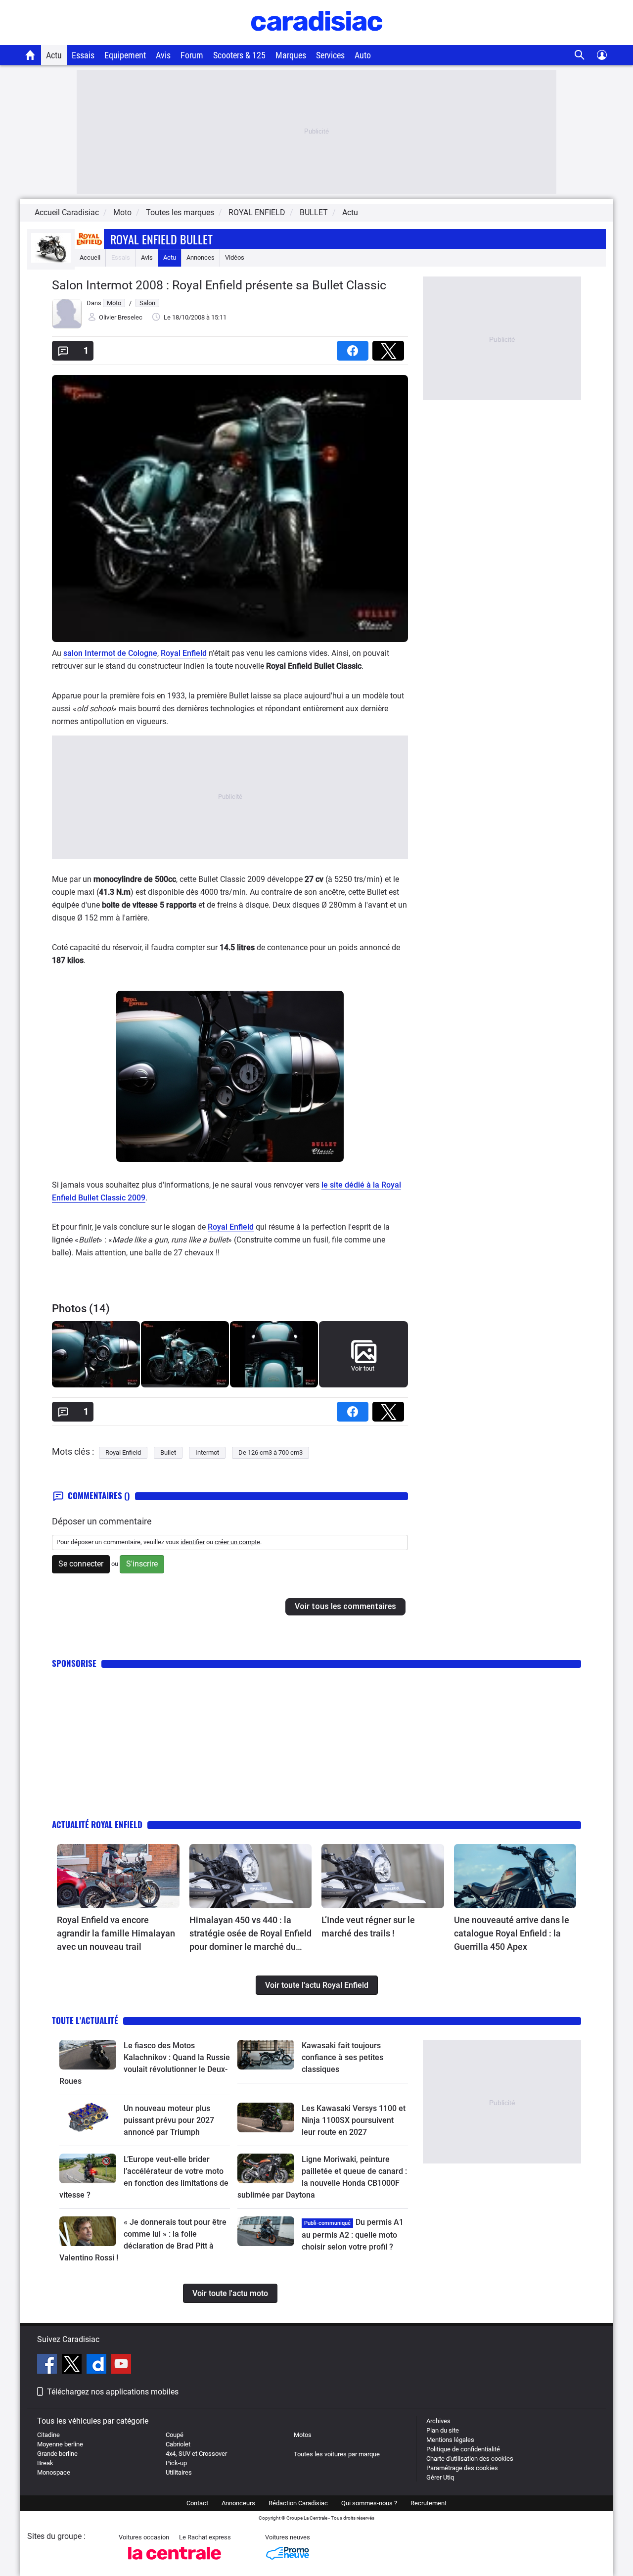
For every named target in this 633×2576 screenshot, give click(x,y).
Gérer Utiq (440, 2477)
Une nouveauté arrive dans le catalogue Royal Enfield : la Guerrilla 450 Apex (512, 1933)
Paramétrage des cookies (462, 2468)
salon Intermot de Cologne (110, 653)
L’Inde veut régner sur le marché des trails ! (368, 1927)
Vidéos (235, 257)
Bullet (168, 1452)
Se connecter (81, 1564)
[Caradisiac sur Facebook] (48, 2365)
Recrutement (429, 2503)
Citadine (48, 2435)
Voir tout (363, 1368)
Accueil (90, 257)
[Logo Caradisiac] (317, 40)
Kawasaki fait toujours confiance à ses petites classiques (342, 2057)
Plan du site (443, 2430)
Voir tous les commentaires (345, 1606)
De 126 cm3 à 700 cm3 (271, 1452)
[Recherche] (580, 55)
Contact (197, 2503)
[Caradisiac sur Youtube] (121, 2365)
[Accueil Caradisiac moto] (30, 55)
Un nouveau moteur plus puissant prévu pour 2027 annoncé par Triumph (169, 2120)
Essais (83, 55)
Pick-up (176, 2463)
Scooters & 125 (239, 55)
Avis (163, 55)
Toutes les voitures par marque (337, 2454)
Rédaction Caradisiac (298, 2503)
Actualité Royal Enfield (97, 1824)
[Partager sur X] (390, 347)
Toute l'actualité (85, 2020)
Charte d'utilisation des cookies (470, 2459)
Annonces (201, 257)
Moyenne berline (60, 2444)
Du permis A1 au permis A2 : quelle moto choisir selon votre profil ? (353, 2234)
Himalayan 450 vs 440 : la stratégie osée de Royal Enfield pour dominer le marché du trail (250, 1934)
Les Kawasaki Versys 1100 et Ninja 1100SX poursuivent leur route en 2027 (354, 2120)
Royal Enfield (184, 653)
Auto (363, 55)
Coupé (175, 2435)
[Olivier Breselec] (67, 326)
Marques (291, 55)
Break (45, 2463)
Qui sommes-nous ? (369, 2503)
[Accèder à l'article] (118, 1876)
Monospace (54, 2472)
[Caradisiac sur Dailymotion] (98, 2365)
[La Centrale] (175, 2562)
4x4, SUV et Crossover (196, 2454)
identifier (193, 1542)
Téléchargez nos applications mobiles (113, 2392)
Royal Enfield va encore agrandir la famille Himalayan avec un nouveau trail (116, 1933)
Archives (438, 2421)
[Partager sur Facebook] (355, 347)
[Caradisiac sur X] (73, 2365)
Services (330, 55)
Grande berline (57, 2454)
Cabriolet (178, 2444)
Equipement (125, 55)
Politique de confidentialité (463, 2449)
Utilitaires (179, 2472)
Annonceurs (238, 2503)
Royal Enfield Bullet (161, 239)
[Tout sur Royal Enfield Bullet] (51, 260)
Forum (192, 55)
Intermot (207, 1452)
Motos (303, 2435)
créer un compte (237, 1542)
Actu (54, 55)
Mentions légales (450, 2440)
